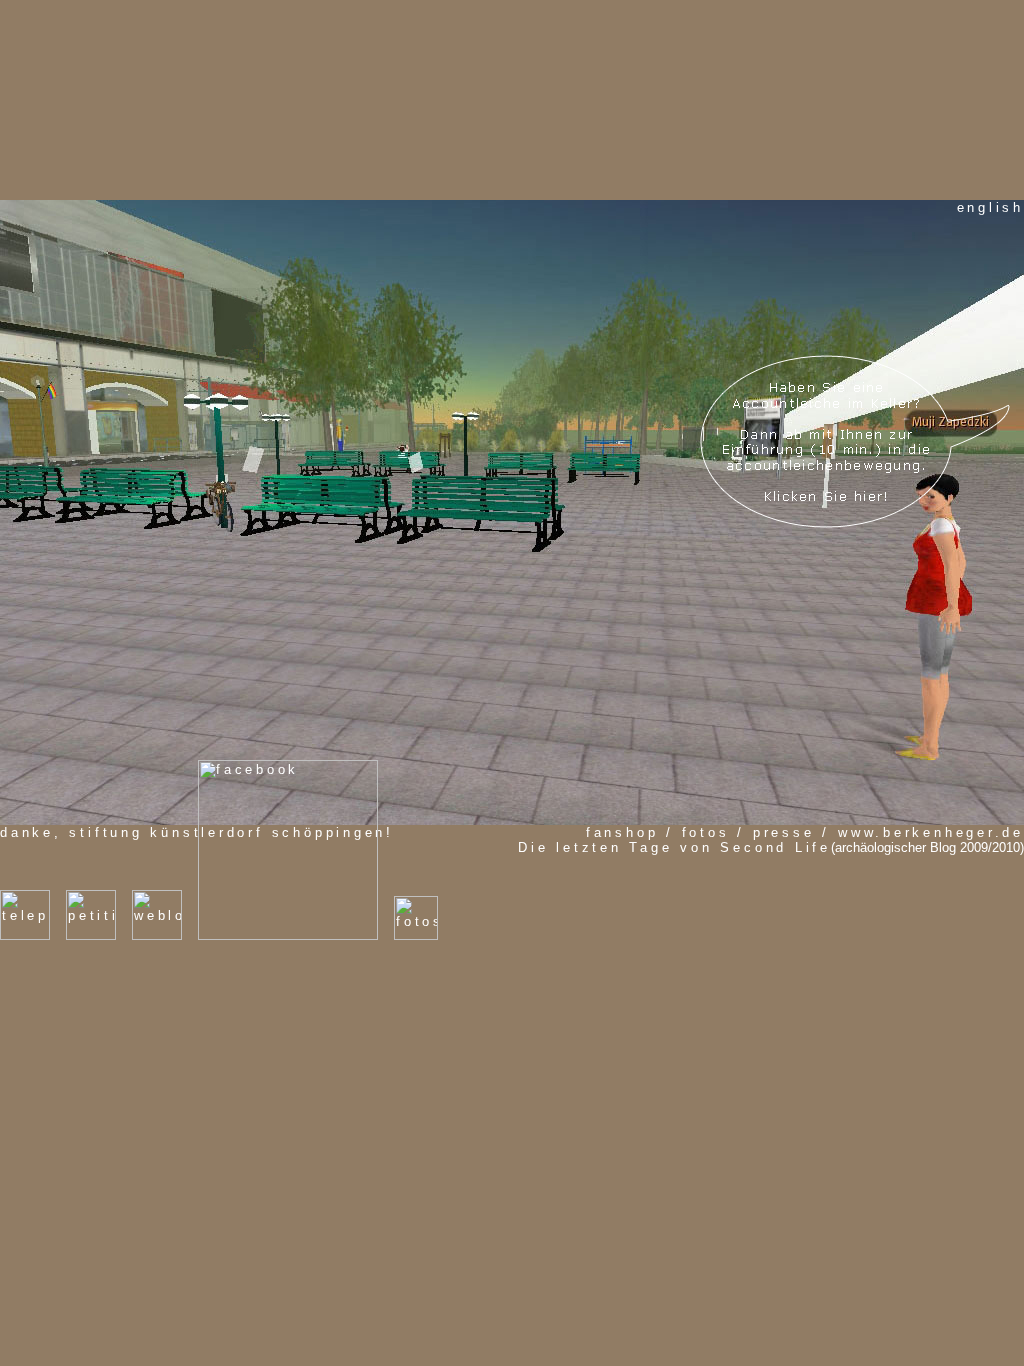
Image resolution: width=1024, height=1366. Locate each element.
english (990, 207)
